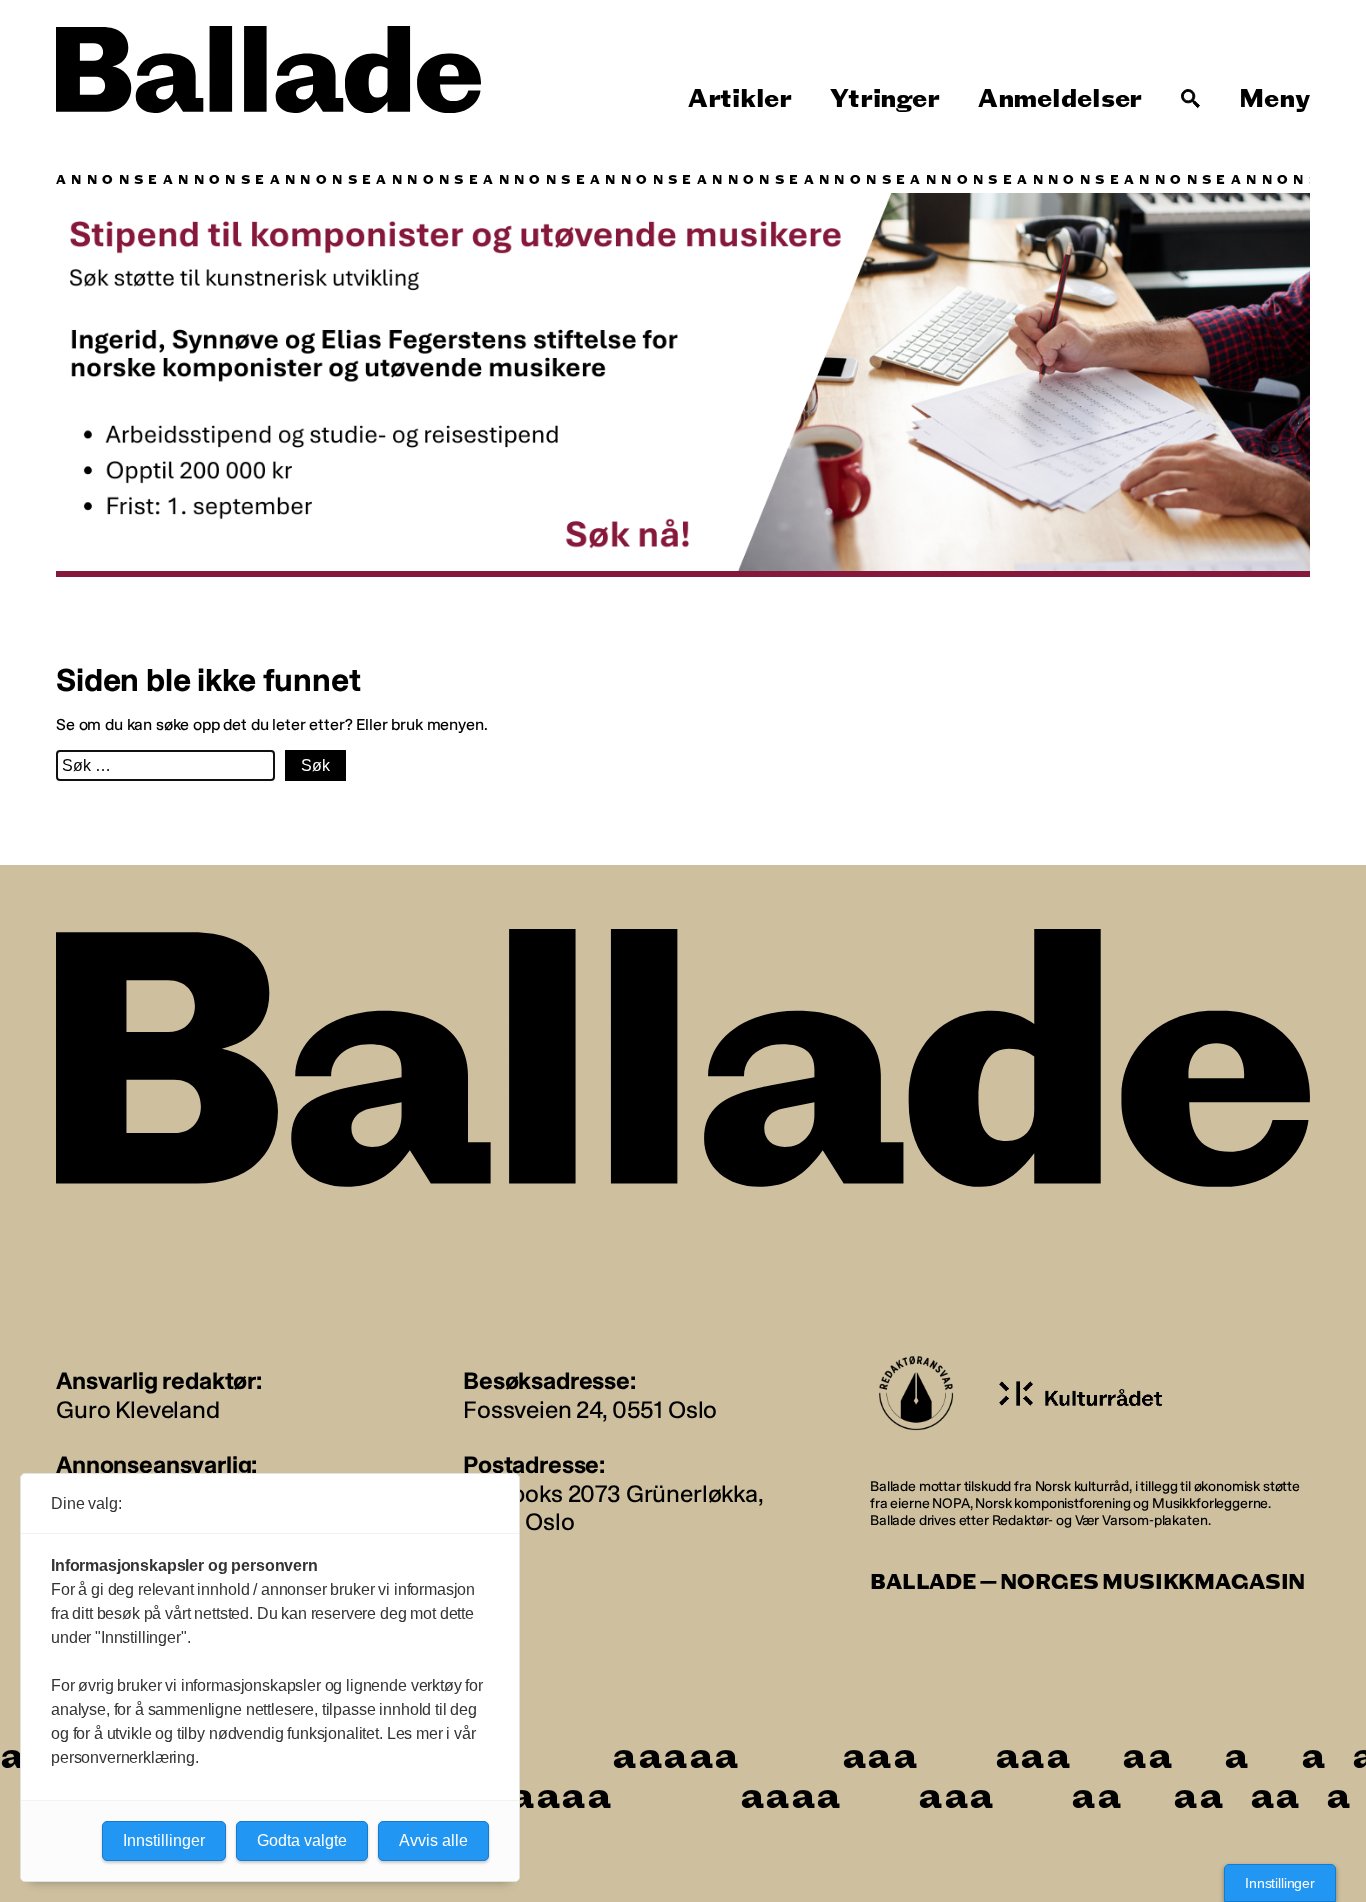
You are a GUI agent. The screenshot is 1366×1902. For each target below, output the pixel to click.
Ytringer (884, 99)
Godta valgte (302, 1840)
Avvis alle (433, 1840)
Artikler (740, 99)
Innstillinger (1280, 1883)
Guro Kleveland (138, 1409)
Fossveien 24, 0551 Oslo (590, 1409)
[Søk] (1191, 99)
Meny (1274, 99)
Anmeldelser (1060, 99)
